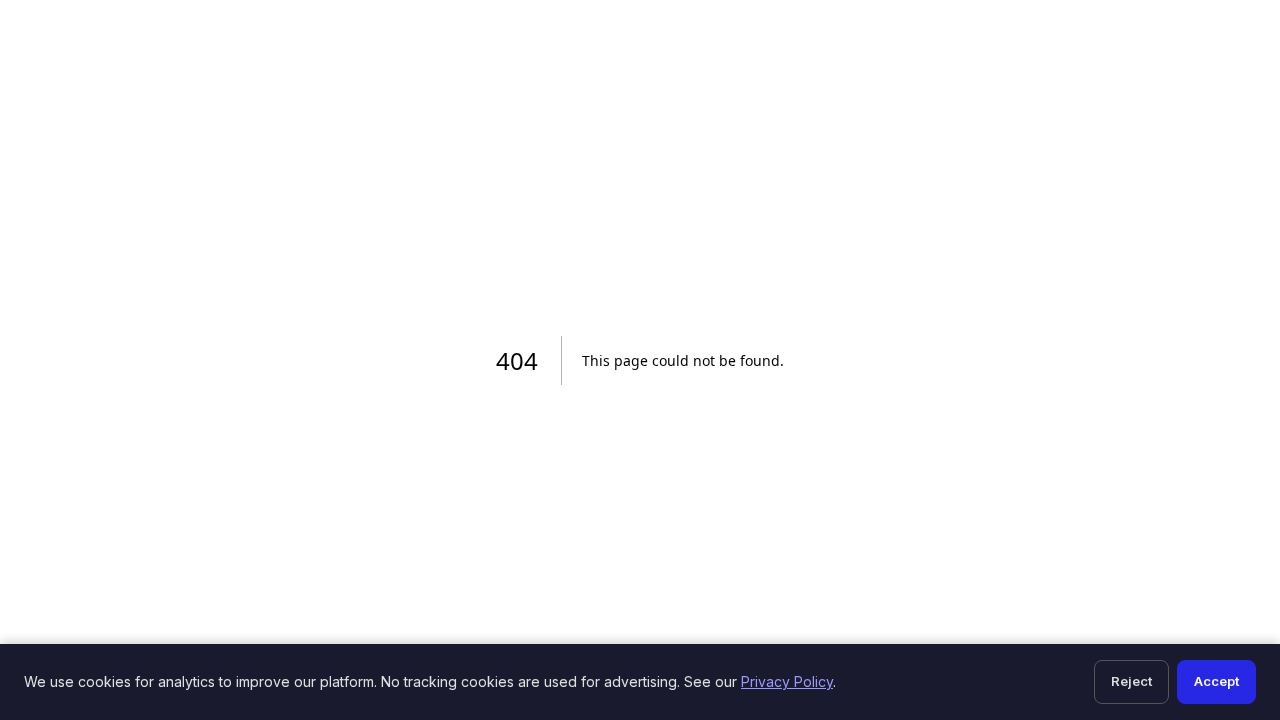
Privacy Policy (787, 681)
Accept (1216, 681)
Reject (1131, 681)
